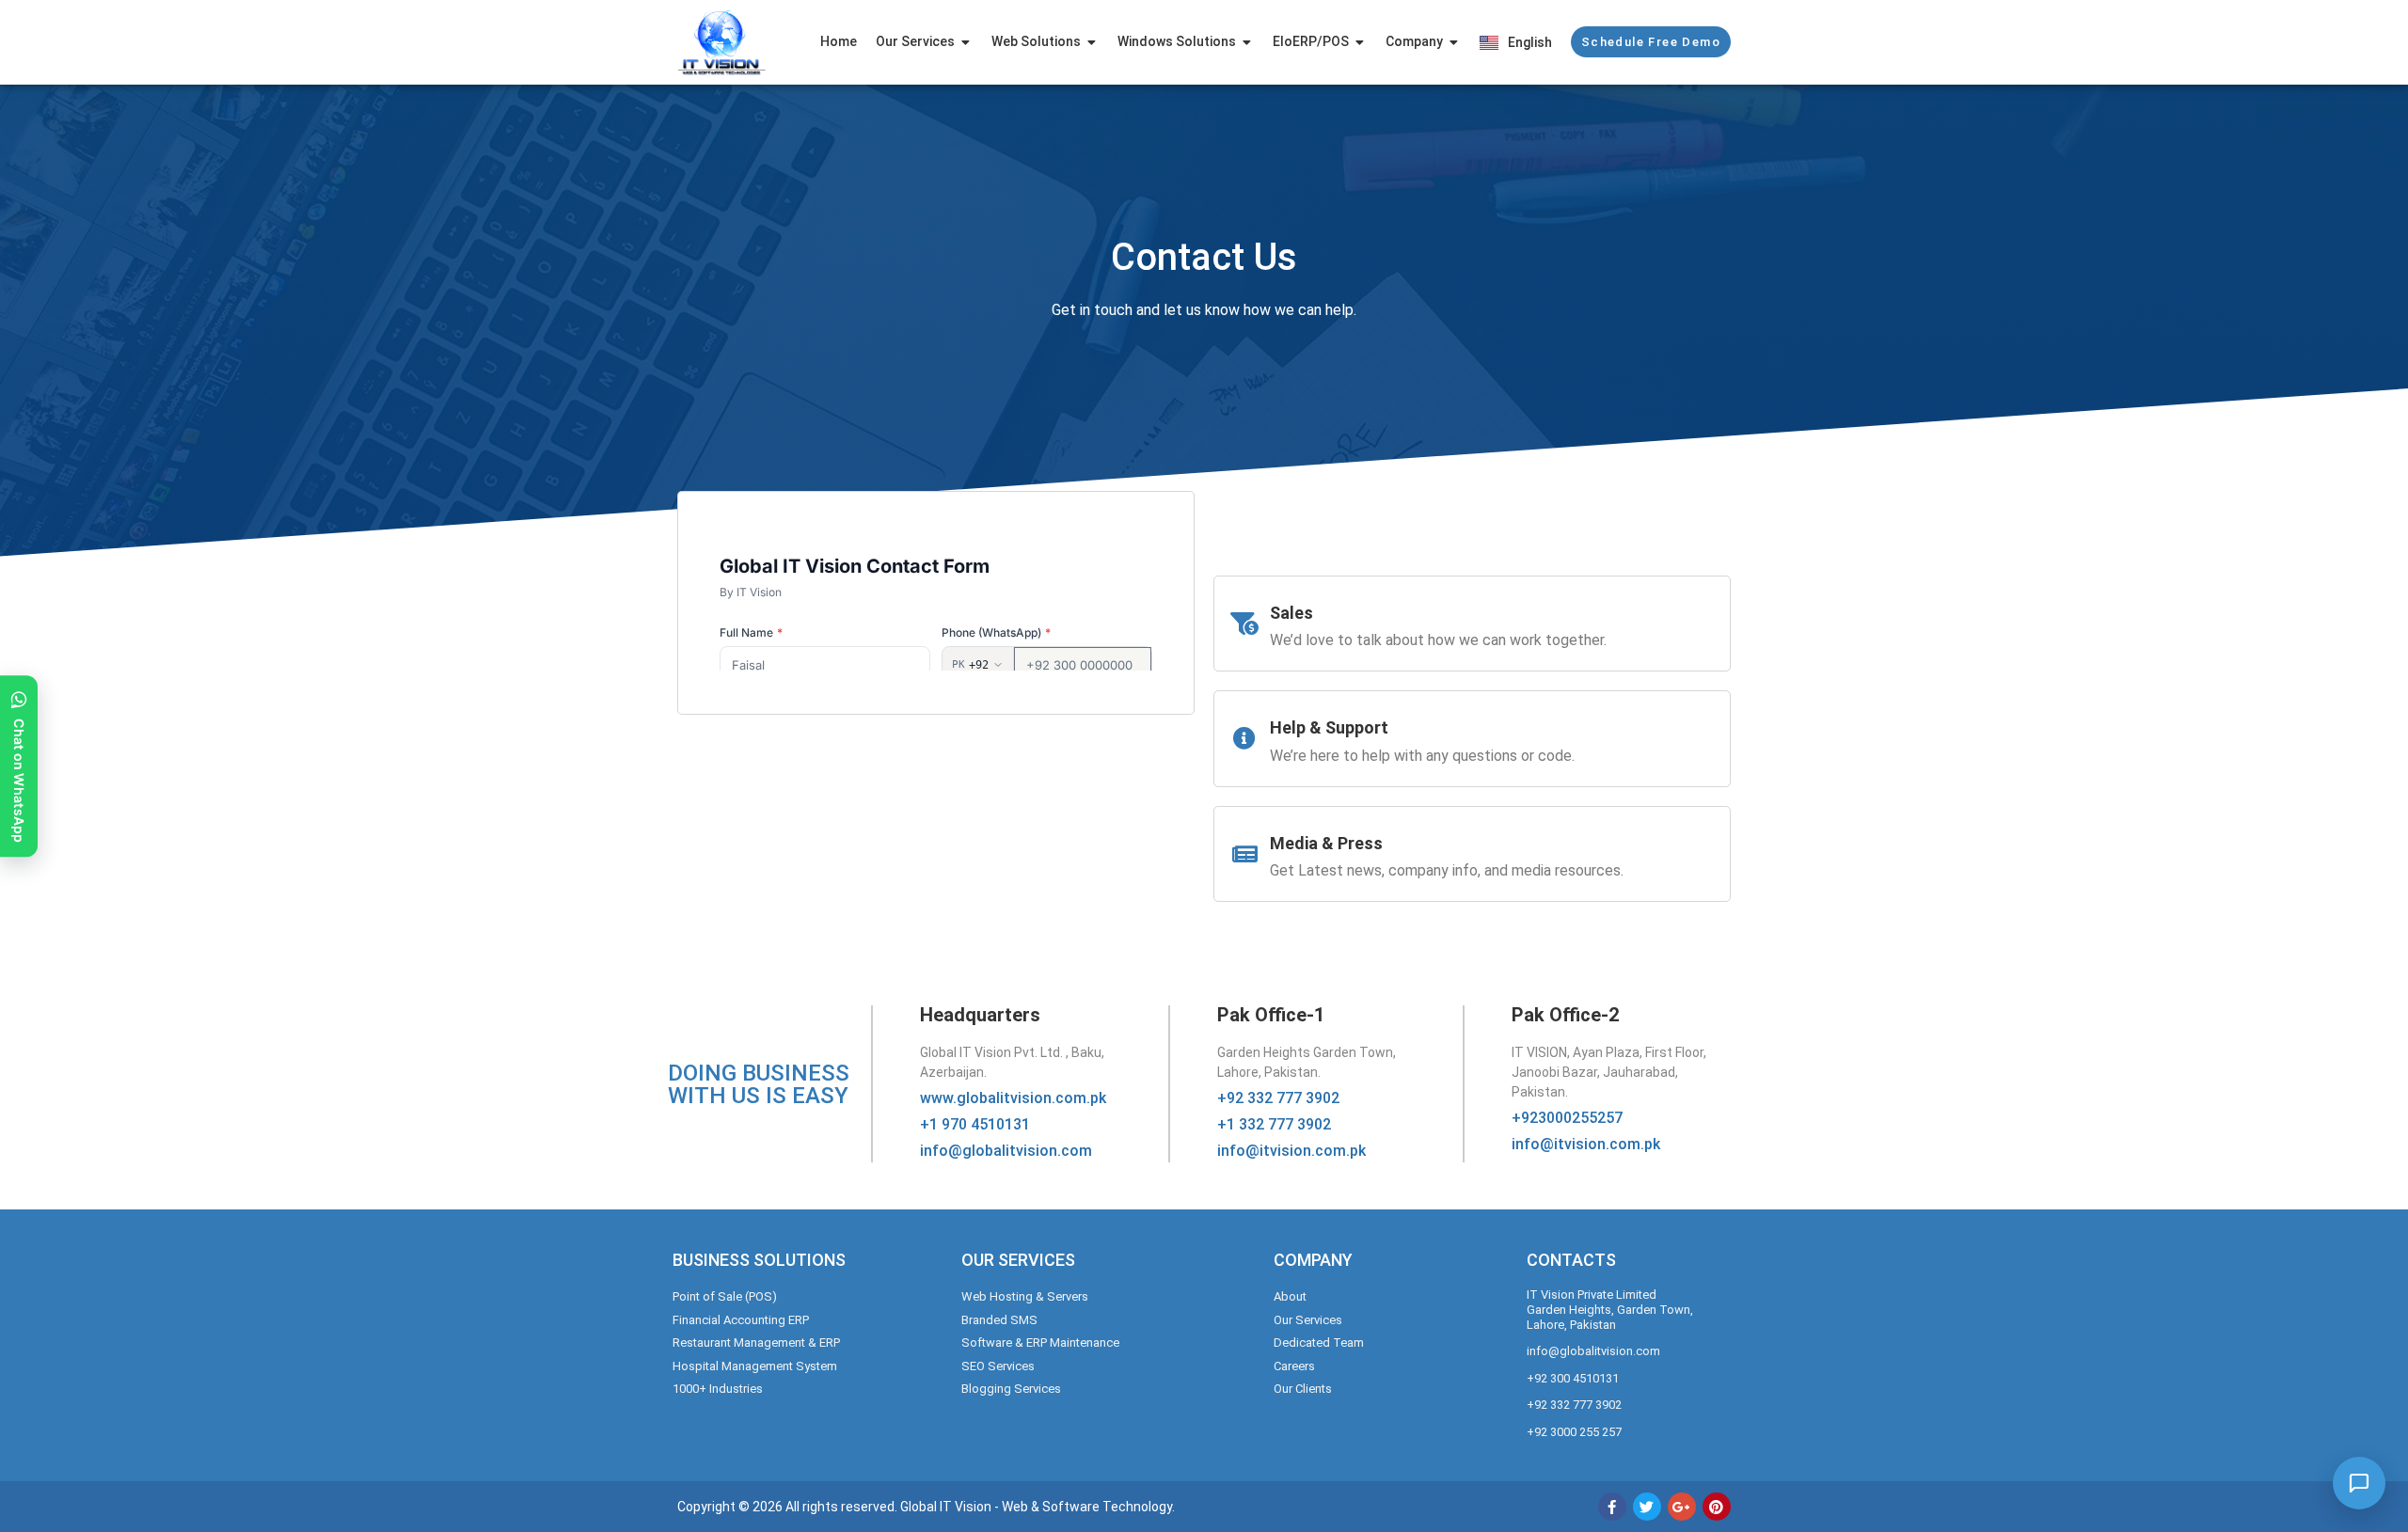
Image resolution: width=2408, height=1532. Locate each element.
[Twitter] (1647, 1507)
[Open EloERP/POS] (1360, 42)
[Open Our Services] (966, 42)
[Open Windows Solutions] (1247, 42)
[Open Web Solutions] (1092, 42)
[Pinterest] (1717, 1507)
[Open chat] (2359, 1483)
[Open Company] (1454, 42)
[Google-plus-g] (1682, 1507)
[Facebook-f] (1612, 1507)
